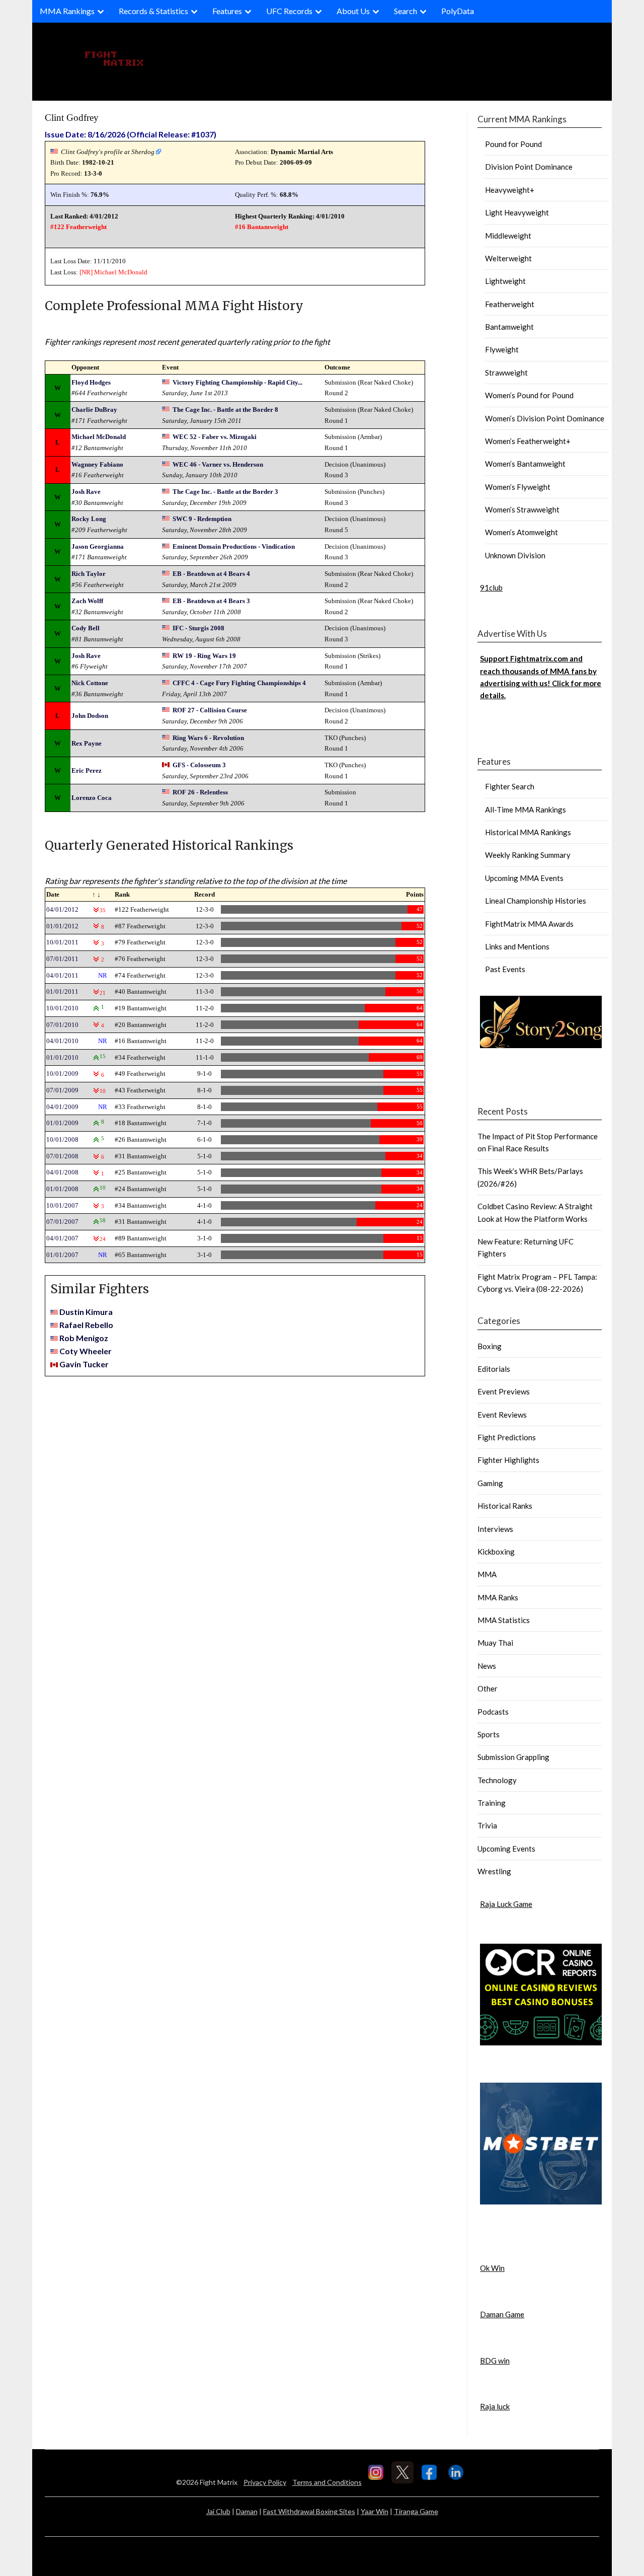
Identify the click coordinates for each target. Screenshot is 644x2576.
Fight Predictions (507, 1437)
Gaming (490, 1483)
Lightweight (505, 281)
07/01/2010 (62, 1025)
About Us (353, 11)
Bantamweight (509, 327)
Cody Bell (86, 628)
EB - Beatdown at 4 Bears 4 (211, 574)
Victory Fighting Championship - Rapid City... (237, 382)
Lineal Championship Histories (536, 901)
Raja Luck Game (506, 1904)
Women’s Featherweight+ (528, 441)
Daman (247, 2511)
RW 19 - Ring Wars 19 (204, 656)
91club (491, 587)
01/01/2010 (62, 1057)
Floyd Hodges (91, 382)
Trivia (487, 1825)
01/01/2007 (62, 1255)
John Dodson (90, 716)
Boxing (490, 1346)
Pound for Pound (513, 144)
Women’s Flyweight (518, 487)
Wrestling (494, 1871)
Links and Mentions (517, 946)
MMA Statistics (504, 1620)
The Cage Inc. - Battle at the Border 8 (225, 410)
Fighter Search (510, 786)
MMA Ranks (498, 1597)
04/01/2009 (62, 1107)
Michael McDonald (121, 272)
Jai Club (218, 2511)
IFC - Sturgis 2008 (198, 628)
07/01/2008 (62, 1156)
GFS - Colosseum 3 (199, 765)
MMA (487, 1574)
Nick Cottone (90, 683)
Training (492, 1803)
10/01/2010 (62, 1008)
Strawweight (506, 373)
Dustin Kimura (86, 1312)
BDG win (495, 2361)
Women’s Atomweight (521, 532)
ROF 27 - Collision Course (210, 710)
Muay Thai (495, 1643)
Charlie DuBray (94, 410)
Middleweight (508, 236)
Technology (497, 1780)
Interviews (495, 1529)
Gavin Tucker (84, 1364)
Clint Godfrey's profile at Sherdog (108, 152)
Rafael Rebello (86, 1325)
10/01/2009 (62, 1074)
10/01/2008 (62, 1139)
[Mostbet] (541, 2201)
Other (488, 1688)
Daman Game (502, 2314)
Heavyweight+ (510, 190)
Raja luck (495, 2406)
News (487, 1666)
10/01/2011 (62, 942)
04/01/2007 (62, 1238)
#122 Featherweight (78, 227)
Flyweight (502, 349)
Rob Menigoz (84, 1338)
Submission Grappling (513, 1757)
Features (227, 11)
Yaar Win (375, 2511)
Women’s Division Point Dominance (545, 418)
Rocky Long (89, 519)
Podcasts (493, 1712)
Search (406, 11)
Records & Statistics (153, 11)
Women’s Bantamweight (525, 464)
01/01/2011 (62, 991)
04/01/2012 (62, 909)
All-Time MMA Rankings (526, 809)
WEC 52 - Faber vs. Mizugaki (215, 437)
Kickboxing (496, 1552)
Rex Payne (87, 743)
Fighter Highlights (508, 1460)
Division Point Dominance (529, 167)
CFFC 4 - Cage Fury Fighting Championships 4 (239, 683)
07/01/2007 (62, 1222)
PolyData (458, 11)
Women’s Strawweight (522, 509)
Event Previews (504, 1391)
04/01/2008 (62, 1172)
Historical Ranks (505, 1506)
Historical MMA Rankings (528, 832)
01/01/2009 (62, 1123)
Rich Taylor (89, 574)
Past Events (505, 969)
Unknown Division (515, 555)
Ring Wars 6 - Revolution (208, 738)
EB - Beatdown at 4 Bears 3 (211, 601)
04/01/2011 (62, 975)
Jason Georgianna (98, 546)
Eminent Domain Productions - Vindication (234, 546)
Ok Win (492, 2268)
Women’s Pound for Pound (529, 395)
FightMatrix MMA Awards (529, 924)
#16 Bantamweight (262, 227)
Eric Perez (87, 770)
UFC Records (289, 11)
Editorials (494, 1369)
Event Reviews (502, 1415)
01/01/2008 (62, 1189)
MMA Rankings (67, 11)
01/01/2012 (62, 926)
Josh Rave (86, 492)
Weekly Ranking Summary (528, 855)
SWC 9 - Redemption (202, 519)
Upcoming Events (506, 1849)
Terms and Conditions (327, 2482)
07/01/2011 (62, 959)
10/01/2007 (62, 1205)
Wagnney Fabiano (97, 464)
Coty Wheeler (86, 1351)
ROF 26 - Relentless (200, 792)
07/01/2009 (62, 1090)
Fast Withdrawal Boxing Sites (309, 2511)
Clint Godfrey (72, 118)
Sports (489, 1734)
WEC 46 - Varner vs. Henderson (218, 464)
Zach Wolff (87, 601)
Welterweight (508, 258)
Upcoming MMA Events (524, 878)
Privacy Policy (265, 2482)
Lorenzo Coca (92, 798)
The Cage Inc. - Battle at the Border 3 (225, 492)
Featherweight (510, 304)
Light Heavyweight (517, 212)
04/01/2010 (62, 1041)
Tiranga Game (416, 2511)
